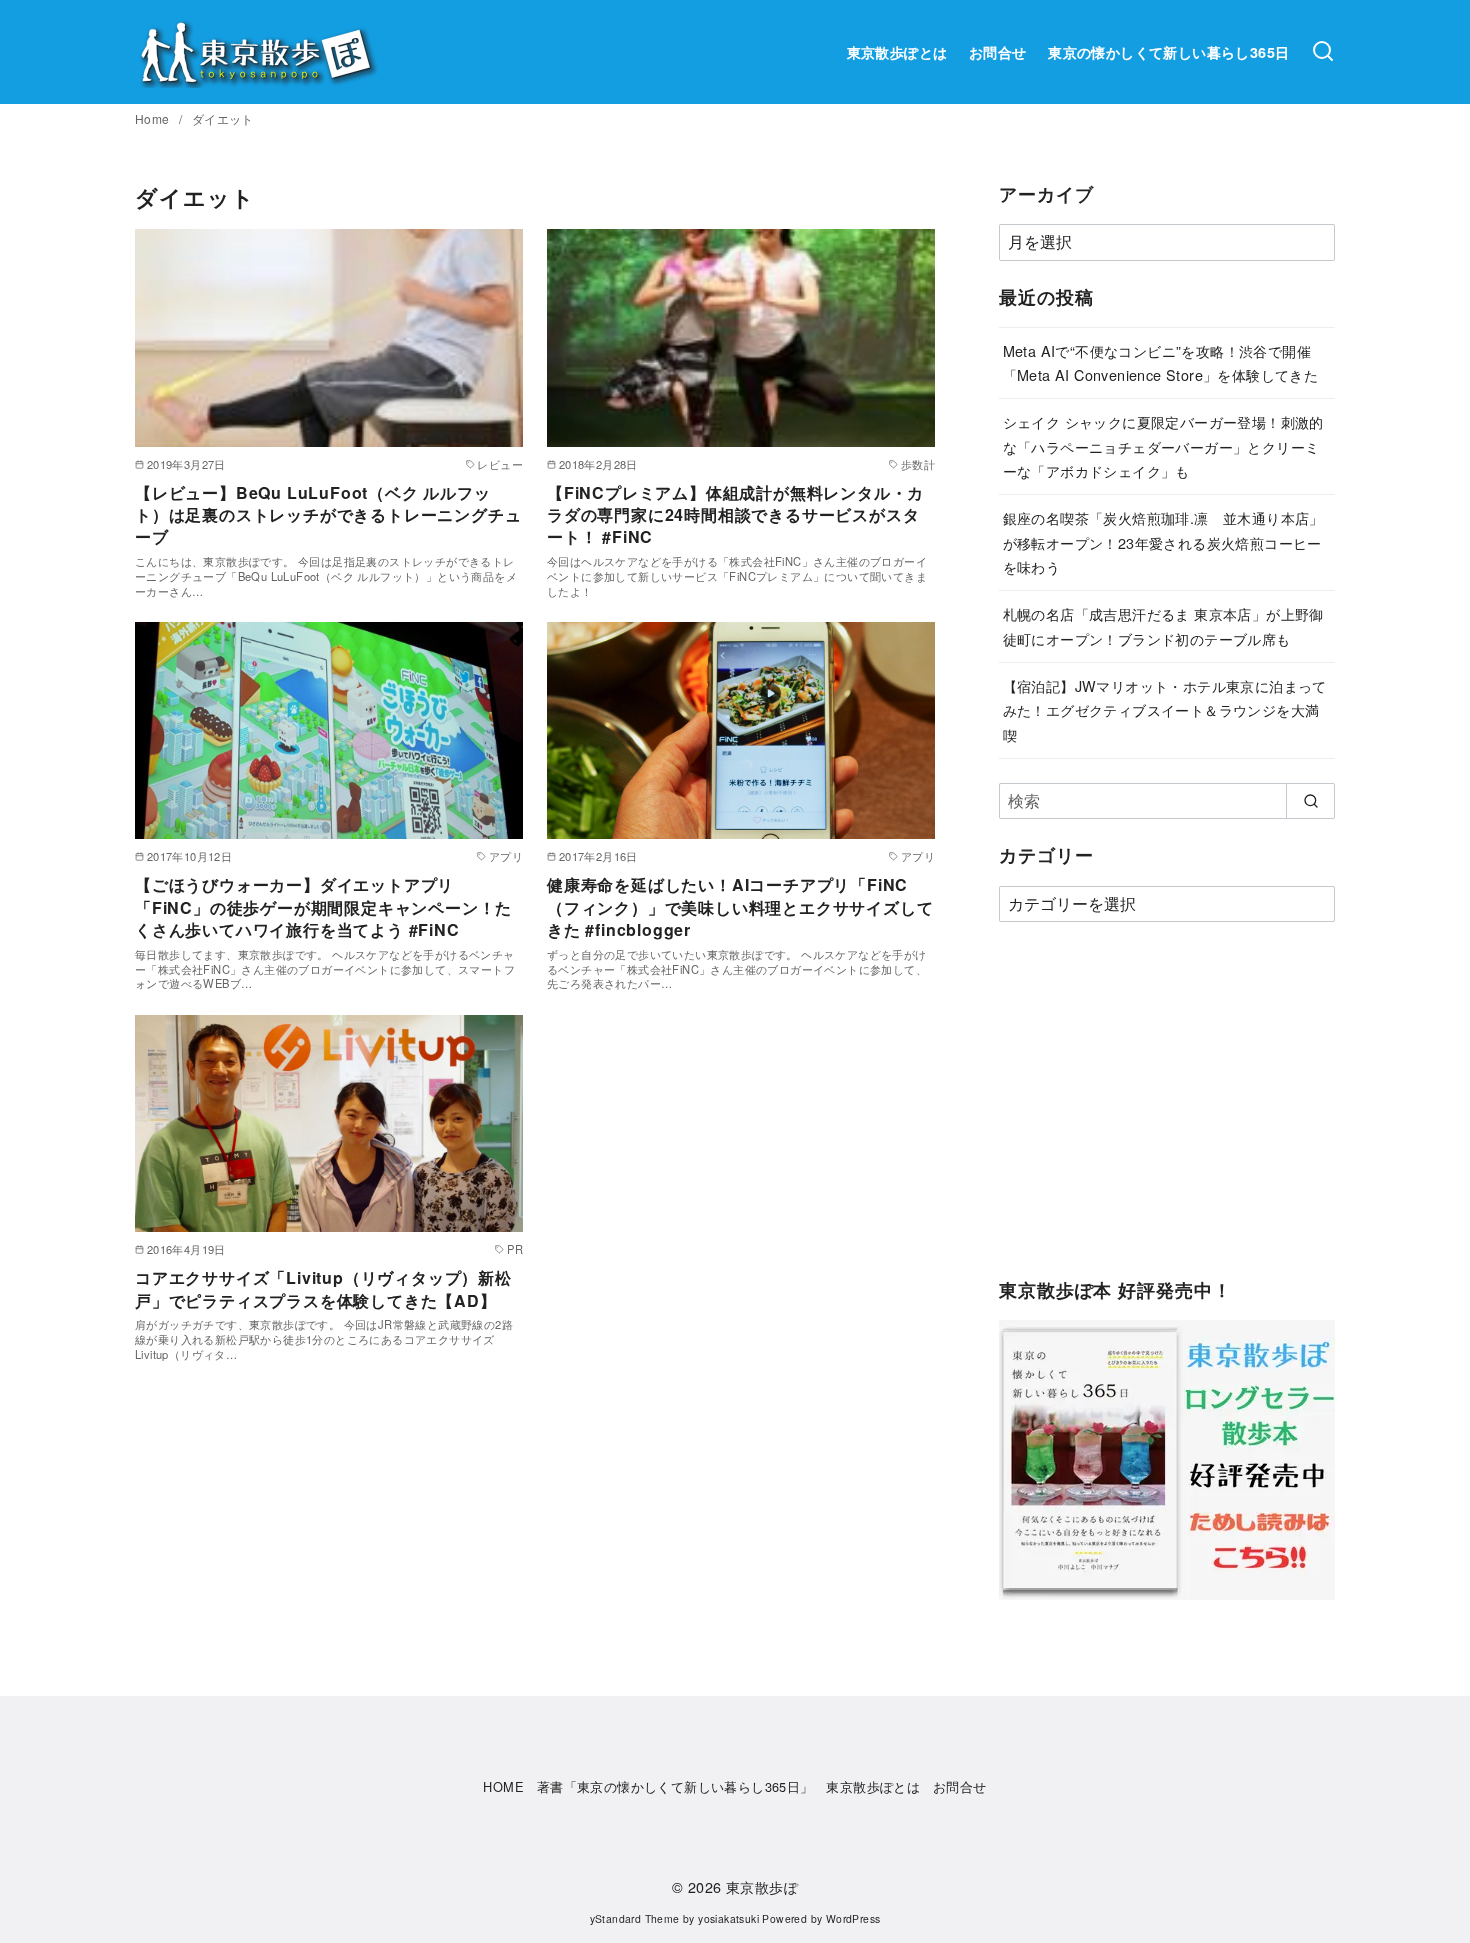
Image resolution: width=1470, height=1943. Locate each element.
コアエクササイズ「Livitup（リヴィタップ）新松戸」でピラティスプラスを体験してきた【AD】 (323, 1288)
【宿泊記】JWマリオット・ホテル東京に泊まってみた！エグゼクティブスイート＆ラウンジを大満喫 (1165, 710)
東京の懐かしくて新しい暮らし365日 (1168, 52)
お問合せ (998, 52)
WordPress (853, 1918)
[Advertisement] (1167, 1110)
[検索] (1323, 52)
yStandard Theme (635, 1918)
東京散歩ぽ (762, 1886)
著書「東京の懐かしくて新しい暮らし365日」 (675, 1786)
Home (154, 118)
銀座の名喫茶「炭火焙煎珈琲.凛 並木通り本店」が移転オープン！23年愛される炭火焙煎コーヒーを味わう (1163, 542)
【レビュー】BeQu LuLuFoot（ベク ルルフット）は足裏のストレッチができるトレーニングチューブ (328, 515)
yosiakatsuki (728, 1918)
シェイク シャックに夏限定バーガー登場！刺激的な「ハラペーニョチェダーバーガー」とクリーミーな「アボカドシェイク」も (1163, 446)
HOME (503, 1786)
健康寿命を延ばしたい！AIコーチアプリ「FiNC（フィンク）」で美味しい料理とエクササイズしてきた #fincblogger (740, 907)
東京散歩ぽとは (897, 52)
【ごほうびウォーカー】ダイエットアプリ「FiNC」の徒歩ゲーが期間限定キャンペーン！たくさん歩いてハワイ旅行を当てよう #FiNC (323, 907)
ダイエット (223, 118)
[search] (1310, 801)
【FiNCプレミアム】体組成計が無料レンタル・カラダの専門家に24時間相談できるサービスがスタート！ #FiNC (735, 515)
